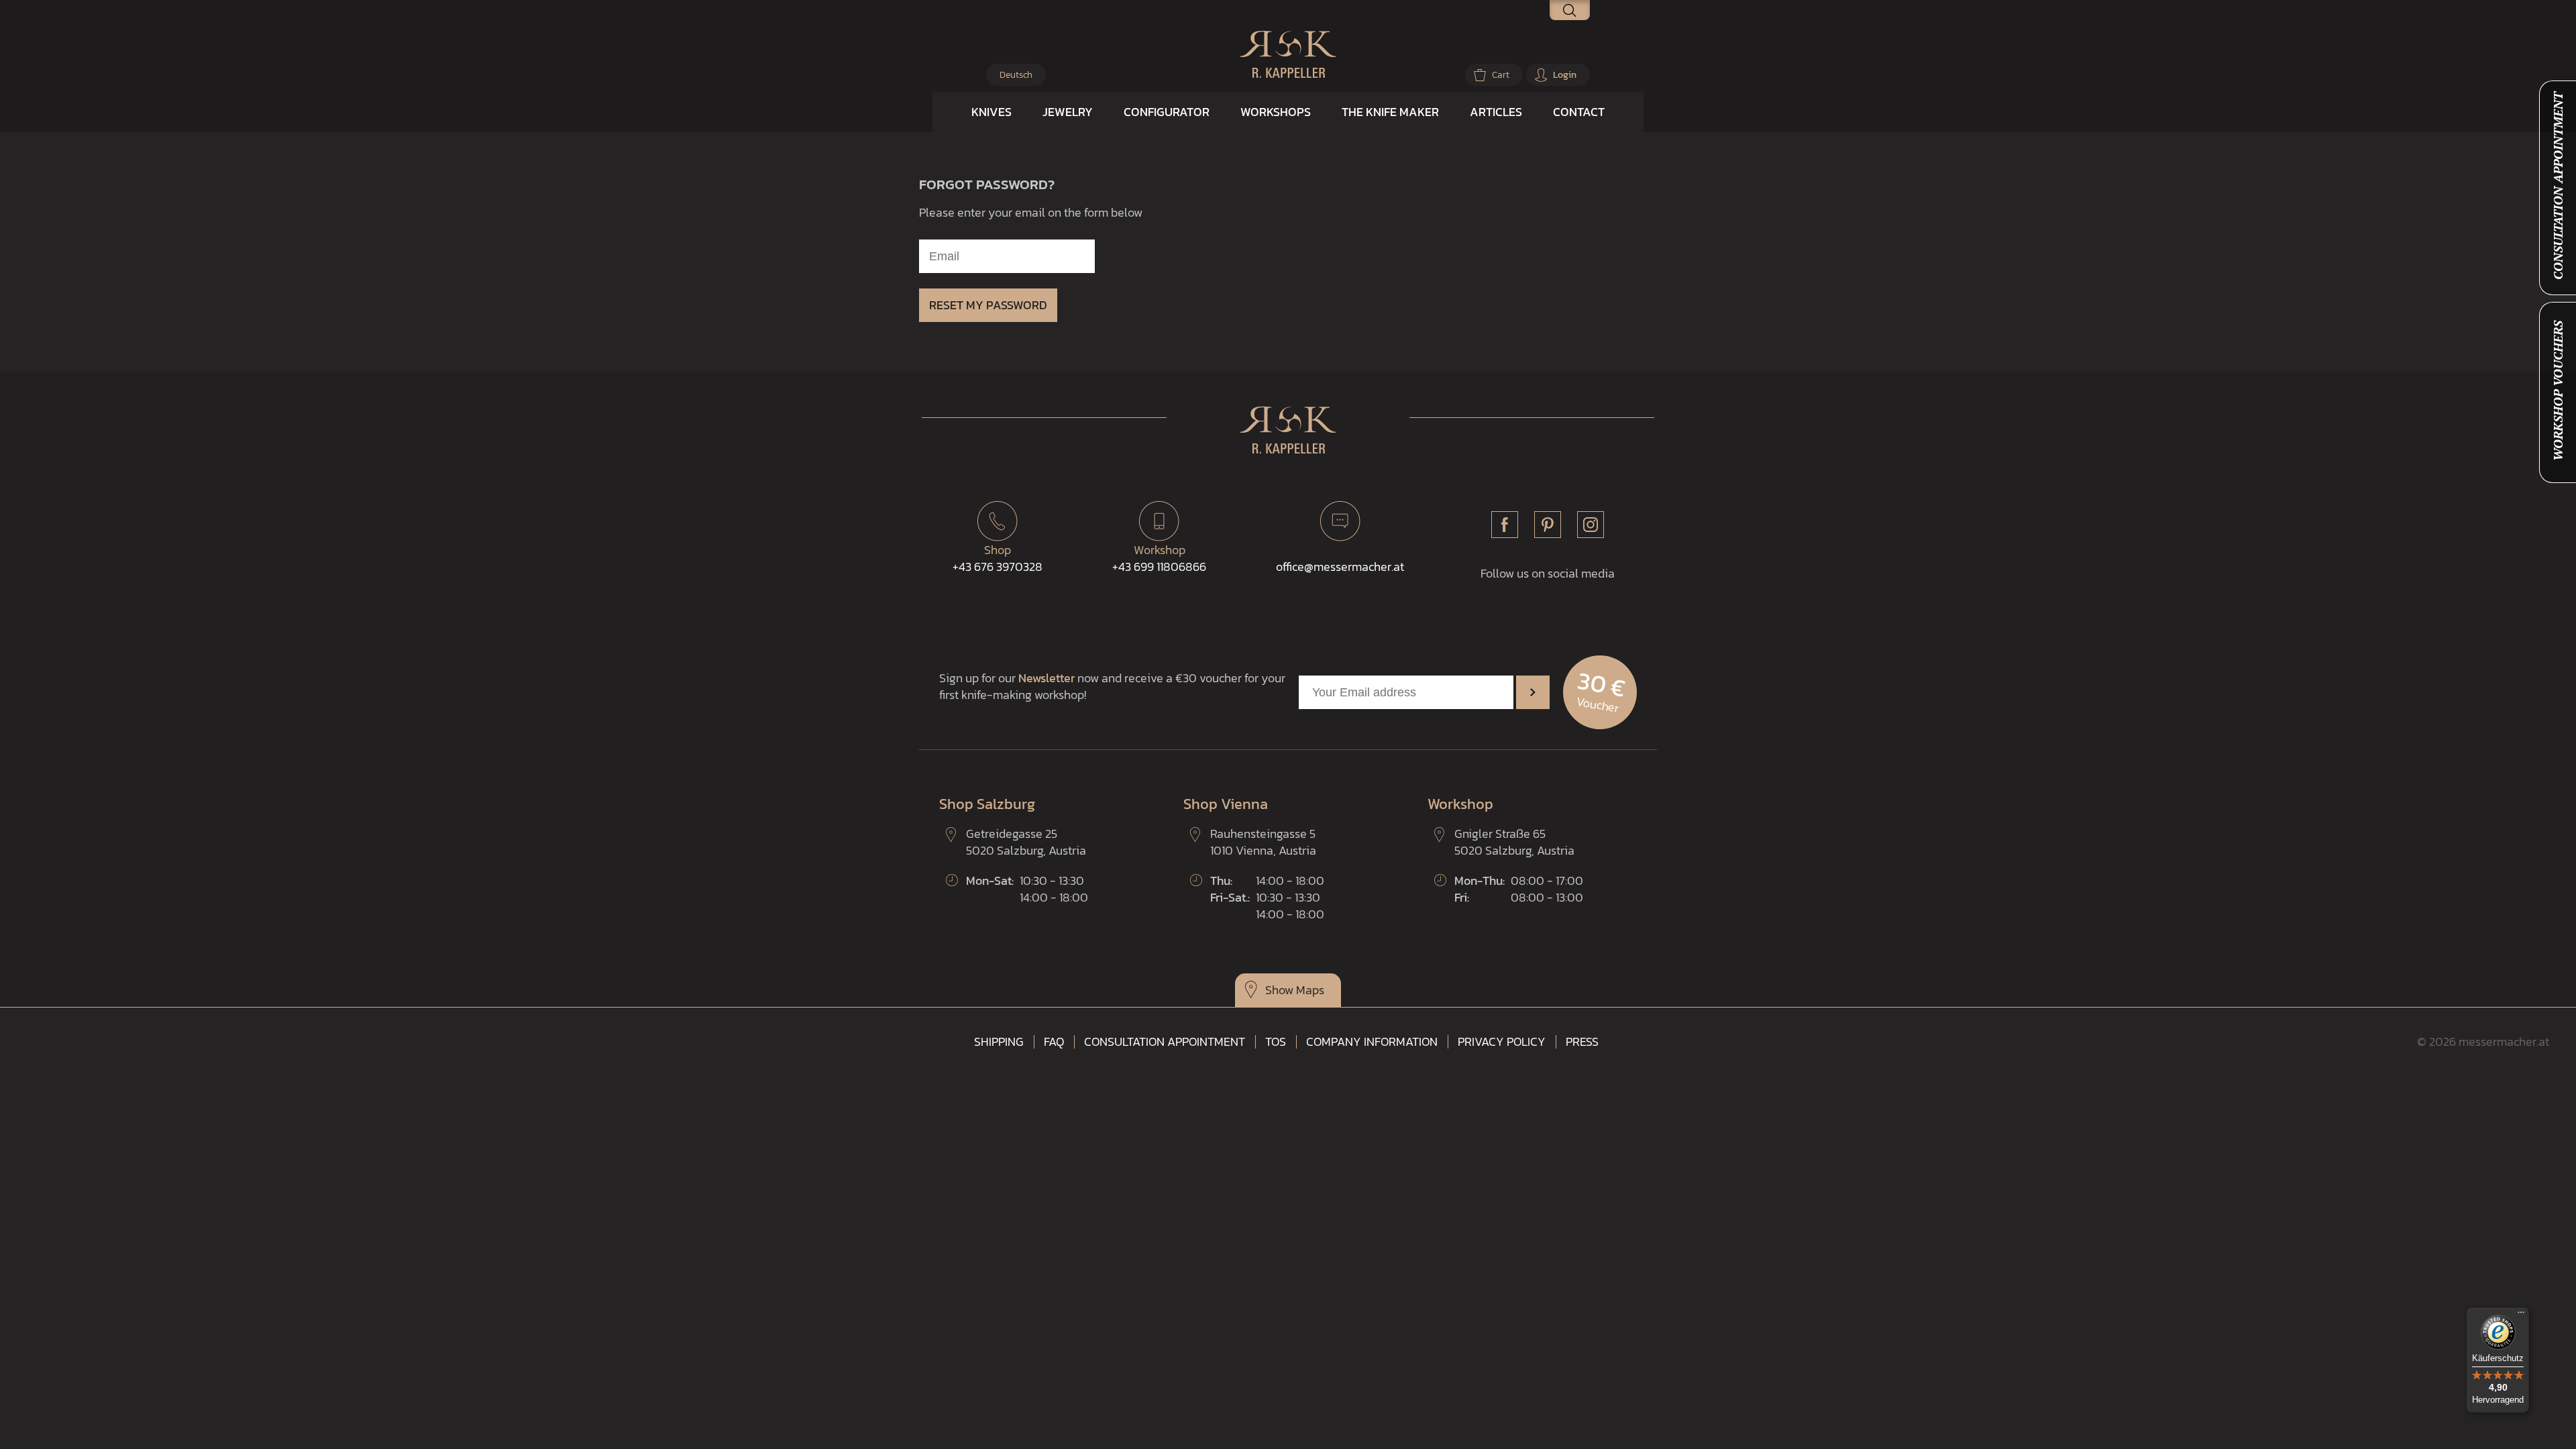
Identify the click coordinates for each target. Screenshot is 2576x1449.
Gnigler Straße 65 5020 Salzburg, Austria (1514, 842)
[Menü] (2521, 1316)
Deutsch (1016, 75)
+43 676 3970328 (998, 558)
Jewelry (1068, 112)
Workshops (1276, 112)
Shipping (999, 1042)
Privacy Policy (1502, 1042)
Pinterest (1548, 525)
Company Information (1372, 1042)
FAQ (1054, 1042)
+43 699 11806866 (1159, 558)
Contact (1579, 112)
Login (1565, 75)
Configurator (1167, 112)
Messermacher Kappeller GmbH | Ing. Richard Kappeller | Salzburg (1288, 54)
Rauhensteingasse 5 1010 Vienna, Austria (1263, 842)
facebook (1505, 525)
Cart (1501, 75)
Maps (1310, 990)
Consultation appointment (1165, 1042)
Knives (991, 112)
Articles (1496, 112)
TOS (1276, 1042)
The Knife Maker (1390, 112)
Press (1582, 1042)
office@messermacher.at (1340, 567)
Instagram (1591, 525)
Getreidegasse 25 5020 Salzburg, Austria (1026, 842)
